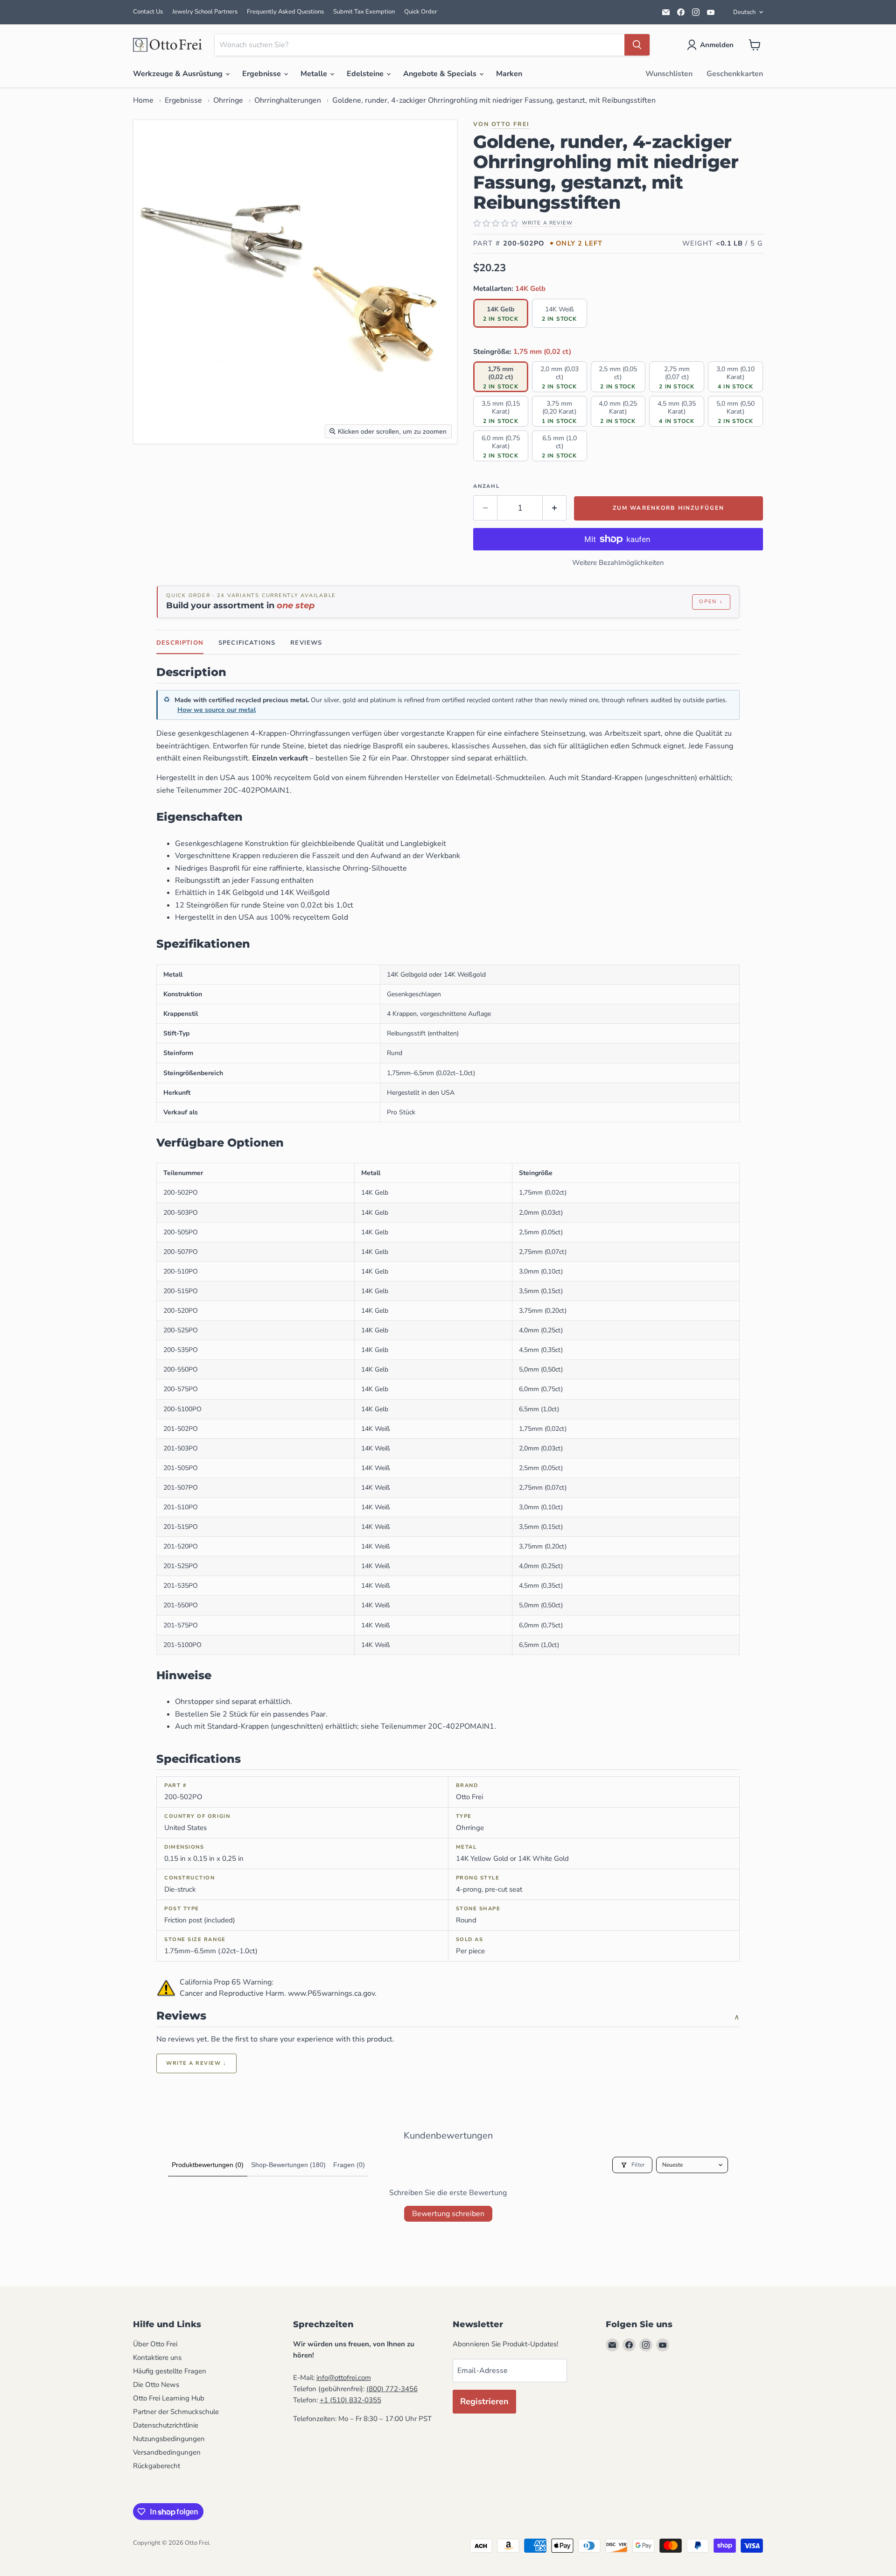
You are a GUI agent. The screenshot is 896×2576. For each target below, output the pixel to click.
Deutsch (744, 12)
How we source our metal (217, 710)
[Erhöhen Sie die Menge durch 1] (555, 508)
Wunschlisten (669, 74)
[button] (712, 45)
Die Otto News (156, 2385)
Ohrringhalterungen (288, 100)
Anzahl (486, 486)
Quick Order (421, 12)
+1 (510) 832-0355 (350, 2400)
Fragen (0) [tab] (349, 2165)
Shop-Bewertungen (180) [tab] (288, 2165)
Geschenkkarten (735, 74)
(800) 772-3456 (392, 2389)
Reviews (306, 643)
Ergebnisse (262, 74)
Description (180, 643)
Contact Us (148, 12)
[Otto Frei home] (168, 45)
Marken (509, 74)
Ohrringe (228, 100)
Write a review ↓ (196, 2063)
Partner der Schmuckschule (176, 2412)
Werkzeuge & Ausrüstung (179, 74)
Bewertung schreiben (448, 2214)
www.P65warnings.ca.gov (331, 1993)
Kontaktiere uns (157, 2358)
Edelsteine (366, 74)
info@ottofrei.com (344, 2378)
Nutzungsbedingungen (169, 2439)
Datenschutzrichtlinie (166, 2425)
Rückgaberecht (157, 2466)
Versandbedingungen (167, 2452)
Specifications (247, 643)
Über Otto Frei (155, 2344)
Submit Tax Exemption (364, 12)
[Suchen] (637, 45)
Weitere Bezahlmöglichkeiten (618, 563)
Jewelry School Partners (205, 12)
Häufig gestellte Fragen (170, 2371)
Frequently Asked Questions (285, 12)
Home (143, 100)
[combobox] (420, 45)
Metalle (315, 74)
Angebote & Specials (441, 74)
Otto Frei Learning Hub (169, 2398)
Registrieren (484, 2401)
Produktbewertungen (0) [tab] (208, 2165)
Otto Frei (511, 124)
